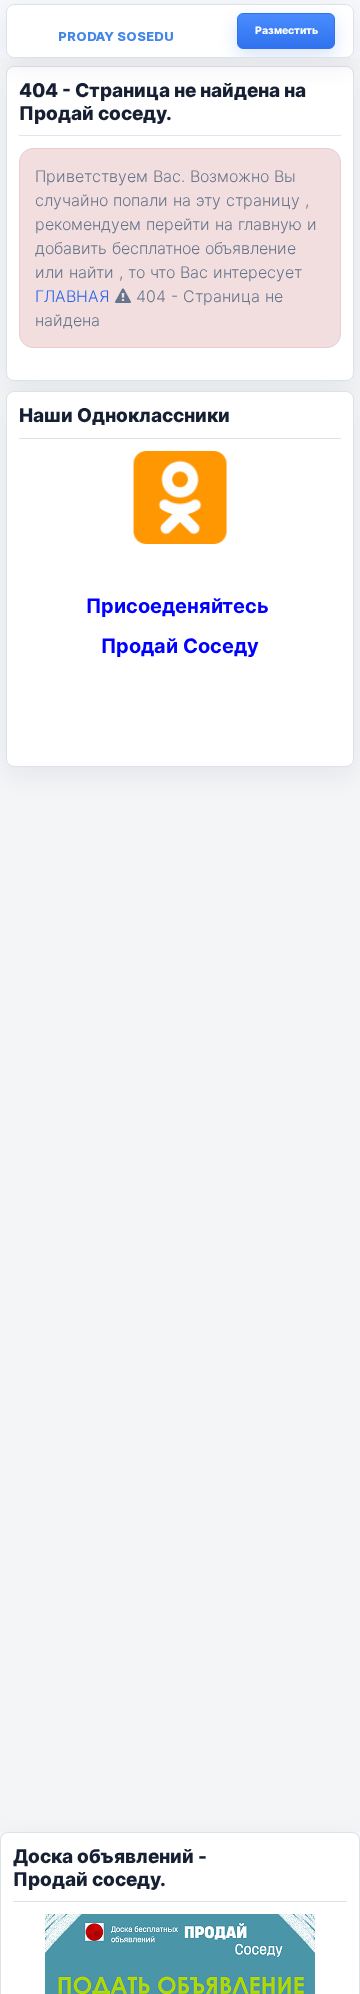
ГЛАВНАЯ (72, 296)
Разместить (286, 30)
